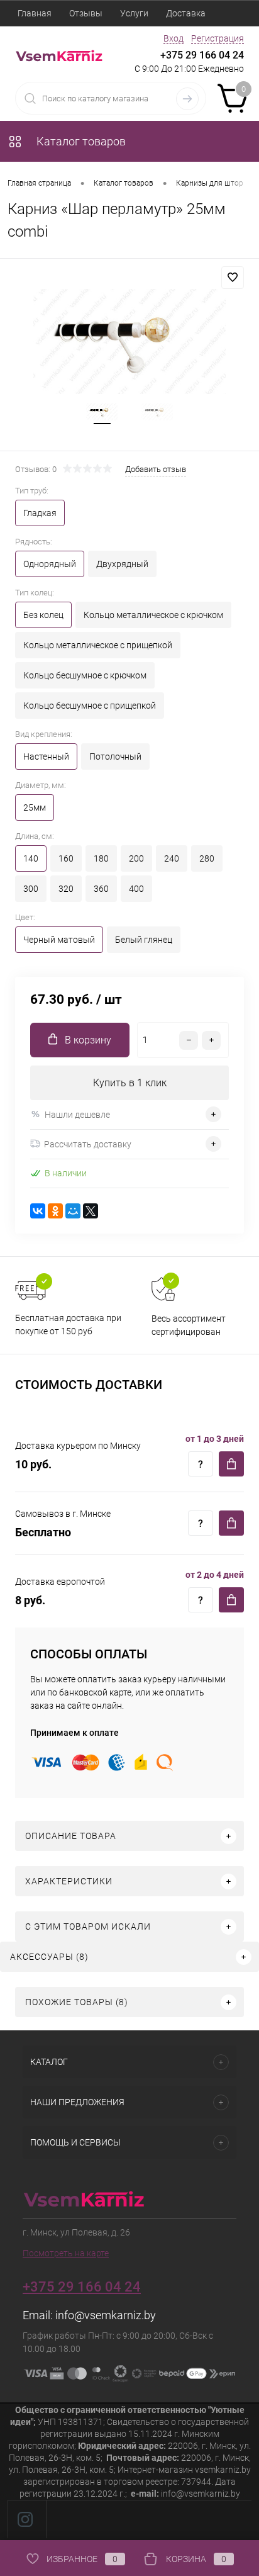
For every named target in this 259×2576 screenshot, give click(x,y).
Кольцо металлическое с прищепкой (98, 645)
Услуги (134, 13)
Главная (35, 13)
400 (136, 889)
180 (101, 858)
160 (66, 858)
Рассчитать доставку (88, 1144)
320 (66, 889)
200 (136, 858)
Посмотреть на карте (66, 2253)
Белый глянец (144, 940)
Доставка (186, 13)
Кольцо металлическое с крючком (153, 615)
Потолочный (115, 756)
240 (172, 858)
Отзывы (86, 13)
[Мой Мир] (73, 1211)
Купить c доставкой (231, 1464)
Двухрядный (122, 564)
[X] (91, 1211)
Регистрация (218, 38)
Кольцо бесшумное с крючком (85, 675)
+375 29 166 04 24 (202, 55)
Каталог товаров (80, 141)
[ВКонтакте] (38, 1211)
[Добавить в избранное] (233, 278)
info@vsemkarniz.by (106, 2315)
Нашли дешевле (77, 1115)
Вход (174, 38)
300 (31, 889)
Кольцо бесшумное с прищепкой (90, 706)
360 (101, 889)
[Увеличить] (129, 341)
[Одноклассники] (55, 1211)
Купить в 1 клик (130, 1083)
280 (207, 858)
